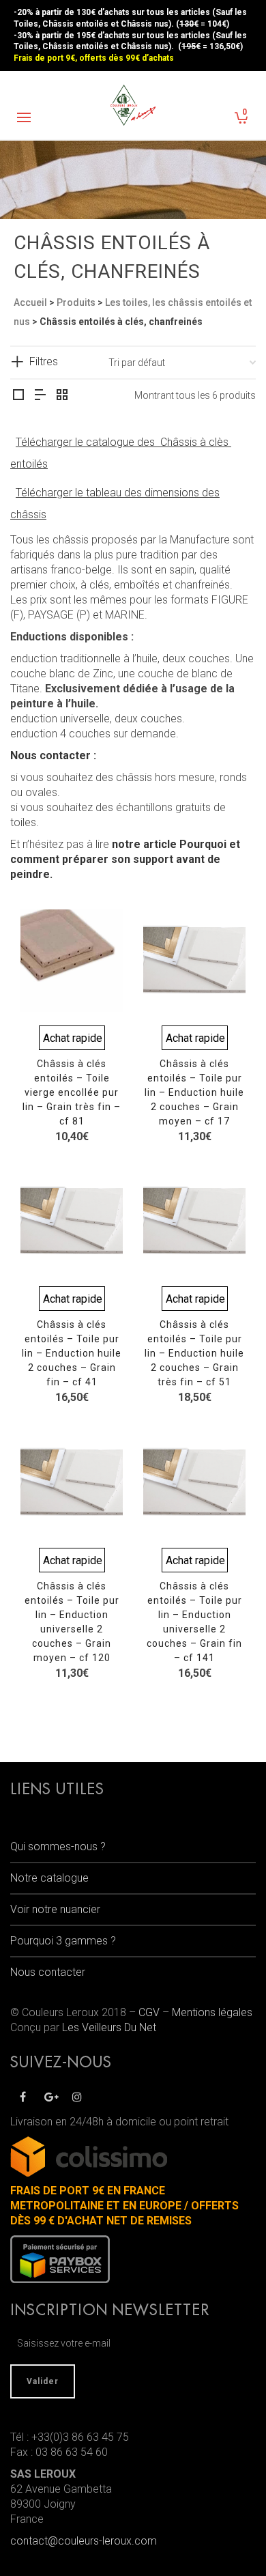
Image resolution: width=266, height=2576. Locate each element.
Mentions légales (212, 2012)
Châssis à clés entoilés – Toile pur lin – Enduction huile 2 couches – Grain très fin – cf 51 (194, 1353)
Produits (76, 302)
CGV (149, 2012)
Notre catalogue (49, 1878)
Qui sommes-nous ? (58, 1846)
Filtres (44, 362)
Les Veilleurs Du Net (109, 2027)
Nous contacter (48, 1972)
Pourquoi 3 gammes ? (63, 1941)
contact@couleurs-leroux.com (84, 2541)
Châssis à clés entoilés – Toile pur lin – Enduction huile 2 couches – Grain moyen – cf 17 (194, 1092)
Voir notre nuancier (55, 1909)
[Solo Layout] (18, 396)
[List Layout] (40, 396)
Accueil (30, 302)
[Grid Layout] (62, 396)
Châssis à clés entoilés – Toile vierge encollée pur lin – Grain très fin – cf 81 (72, 1092)
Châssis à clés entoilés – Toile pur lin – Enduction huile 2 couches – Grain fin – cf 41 (72, 1353)
